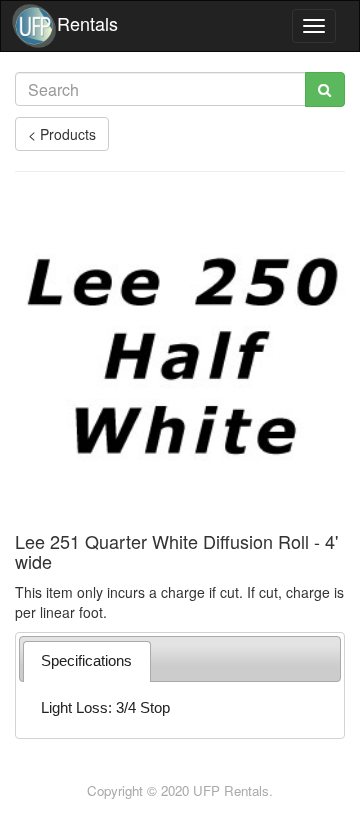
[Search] (325, 89)
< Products (62, 134)
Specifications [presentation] (86, 660)
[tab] (87, 661)
